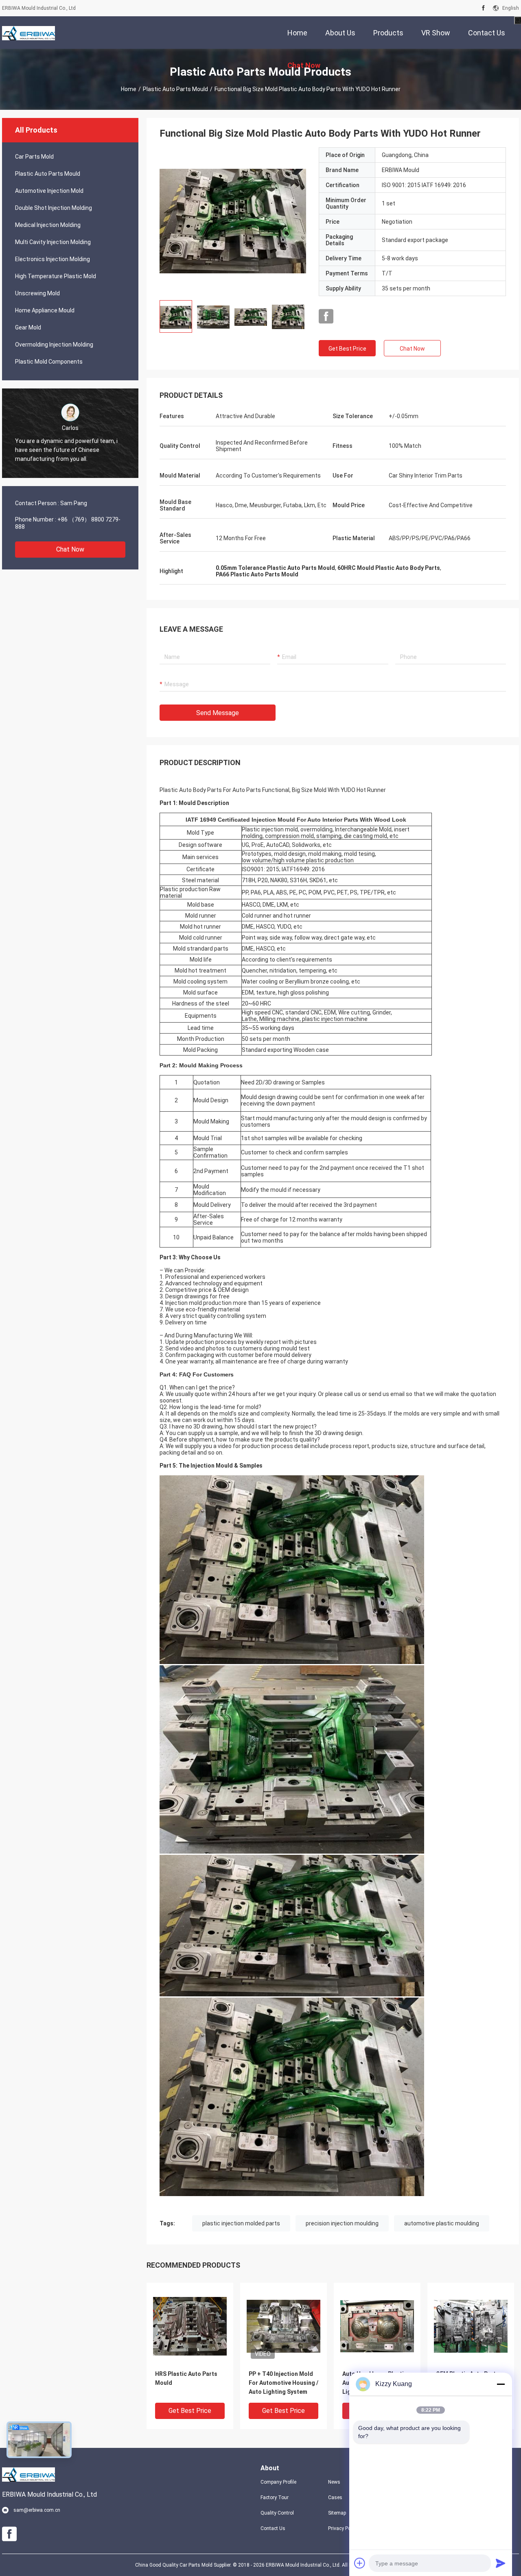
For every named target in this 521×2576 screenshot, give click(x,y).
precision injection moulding (342, 2223)
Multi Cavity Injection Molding (53, 242)
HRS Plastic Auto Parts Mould (186, 2378)
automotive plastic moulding (442, 2223)
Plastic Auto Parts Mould (175, 89)
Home (129, 89)
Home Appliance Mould (45, 310)
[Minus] (501, 2384)
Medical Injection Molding (48, 225)
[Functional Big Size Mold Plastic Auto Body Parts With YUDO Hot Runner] (233, 220)
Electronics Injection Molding (53, 259)
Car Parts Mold (34, 157)
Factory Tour (275, 2497)
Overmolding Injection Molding (54, 345)
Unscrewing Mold (37, 293)
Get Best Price (347, 349)
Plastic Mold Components (49, 362)
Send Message (218, 713)
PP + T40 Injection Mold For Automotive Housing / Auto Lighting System (283, 2383)
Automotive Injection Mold (49, 191)
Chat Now (70, 549)
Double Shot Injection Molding (54, 208)
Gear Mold (28, 327)
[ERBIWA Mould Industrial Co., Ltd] (28, 33)
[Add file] (360, 2563)
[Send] (501, 2563)
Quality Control (277, 2513)
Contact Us (273, 2528)
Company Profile (278, 2482)
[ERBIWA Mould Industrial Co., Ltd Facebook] (483, 8)
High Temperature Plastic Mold (56, 276)
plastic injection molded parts (241, 2223)
